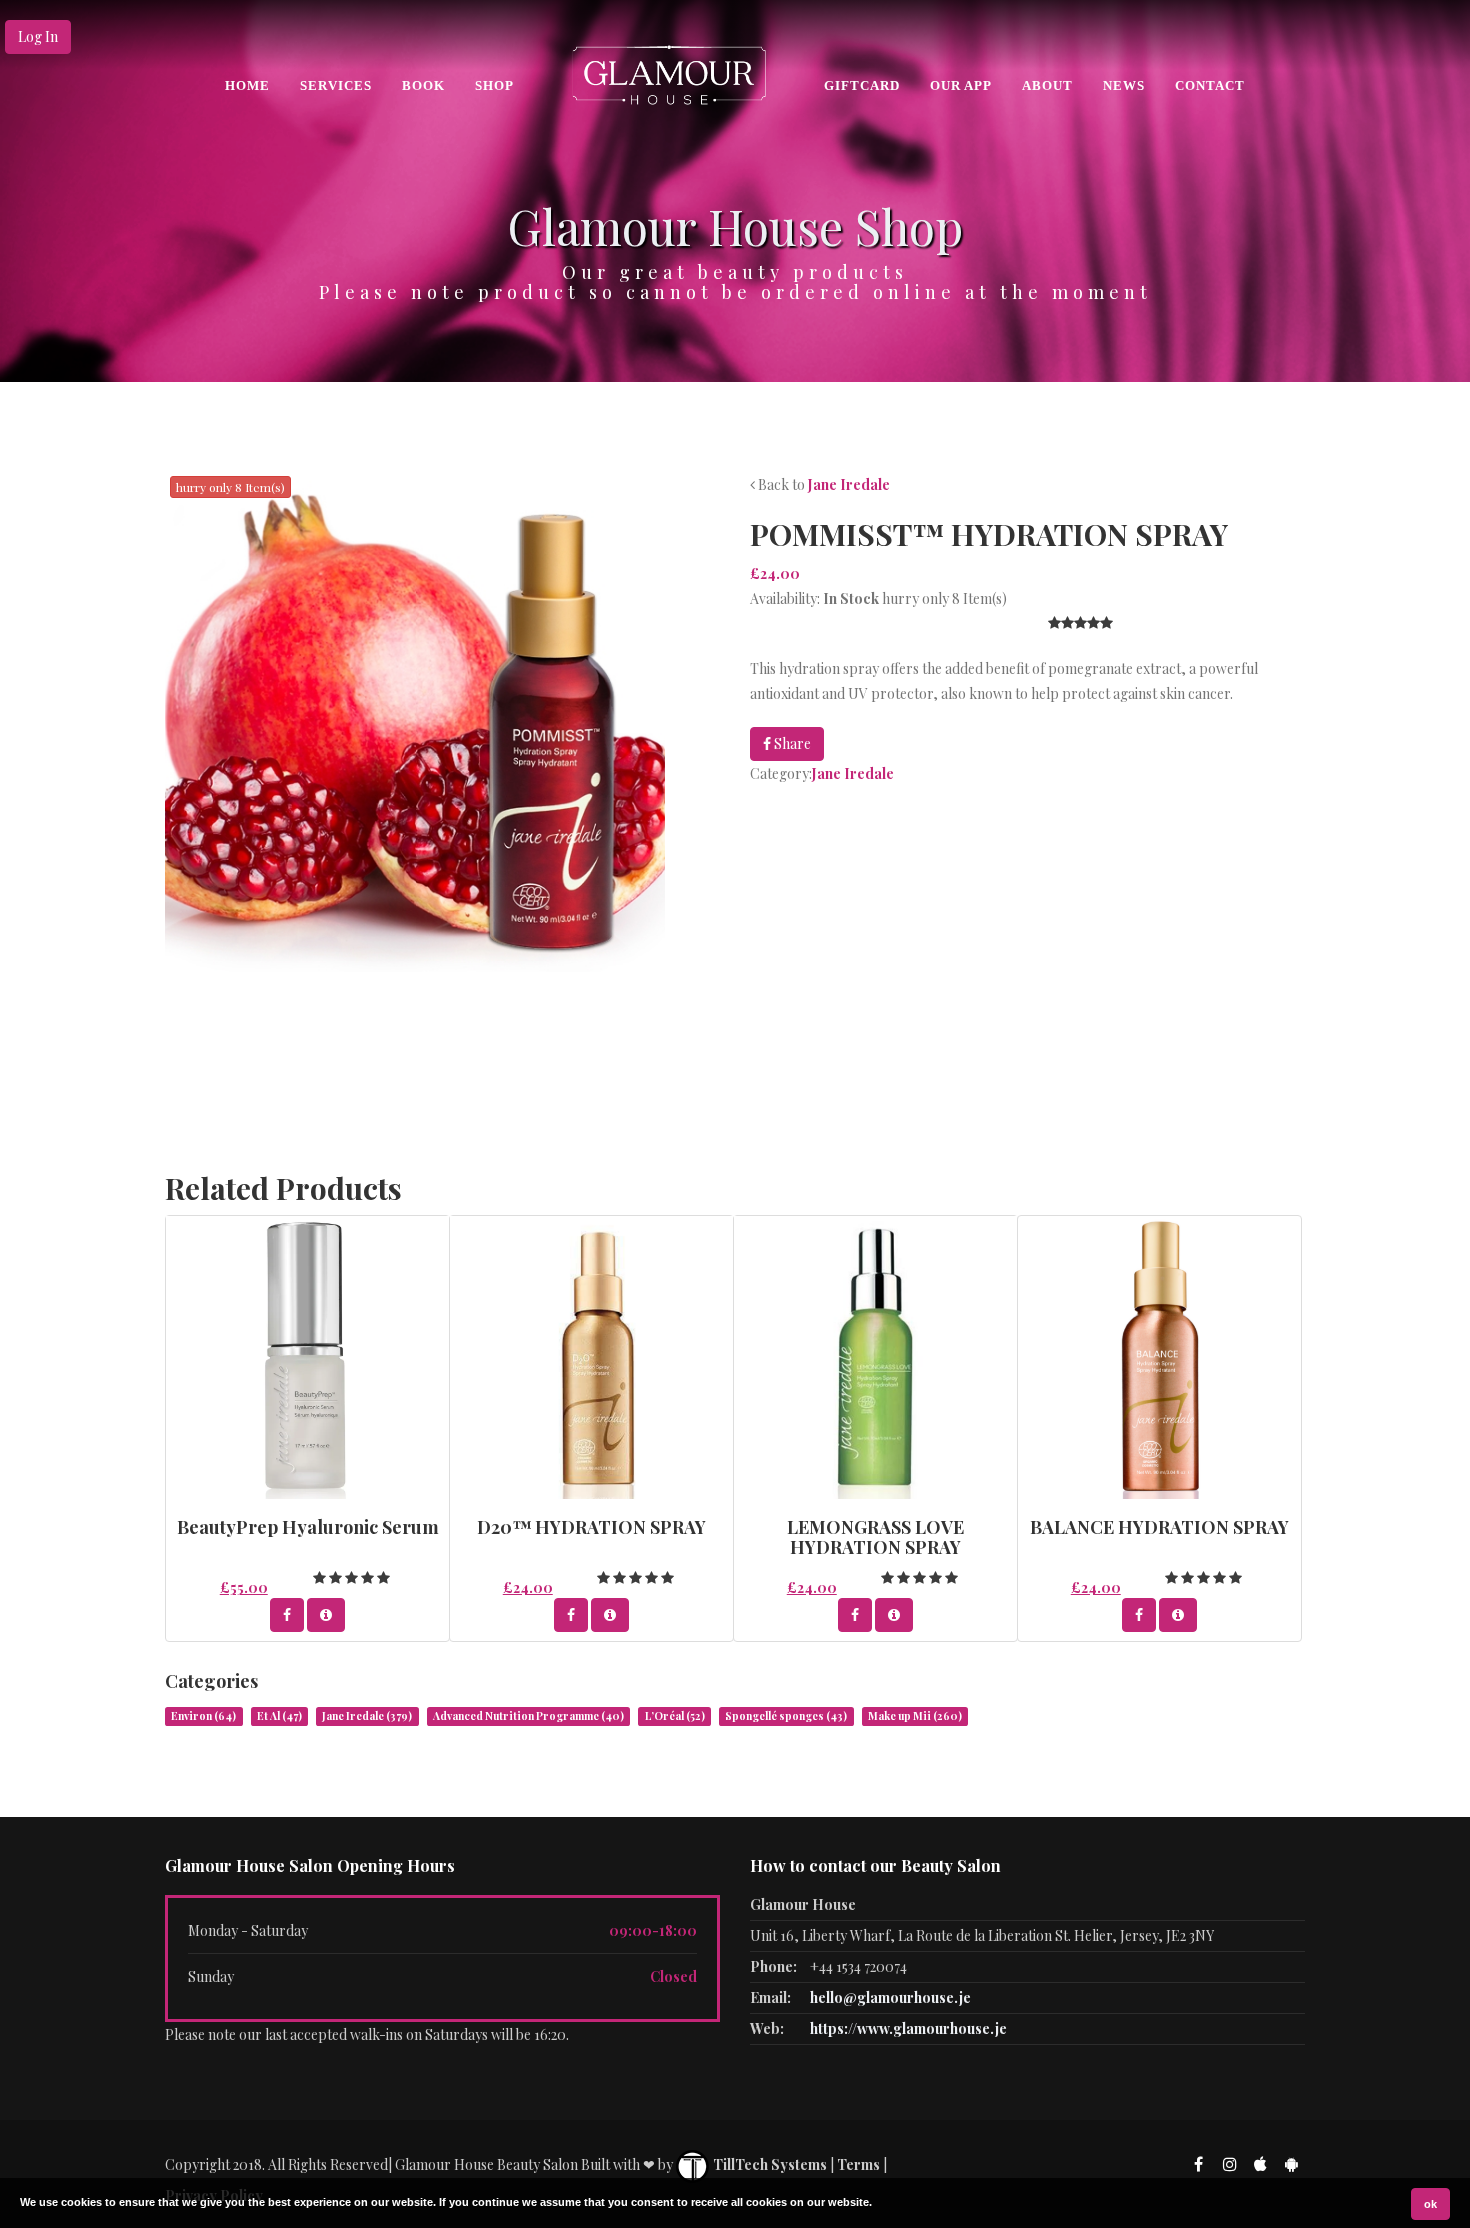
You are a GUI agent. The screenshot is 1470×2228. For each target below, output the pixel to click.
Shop (494, 85)
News (1124, 85)
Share (791, 743)
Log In (38, 36)
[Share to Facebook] (287, 1615)
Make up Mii (915, 1716)
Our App (961, 85)
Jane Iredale (849, 484)
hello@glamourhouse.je (890, 1997)
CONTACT (1210, 85)
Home (247, 85)
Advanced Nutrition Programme (528, 1716)
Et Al (279, 1716)
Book (423, 85)
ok (1430, 2204)
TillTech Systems (768, 2164)
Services (336, 85)
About (1047, 85)
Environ (203, 1716)
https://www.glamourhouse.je (908, 2028)
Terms (858, 2164)
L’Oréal (675, 1716)
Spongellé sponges (786, 1716)
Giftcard (862, 85)
